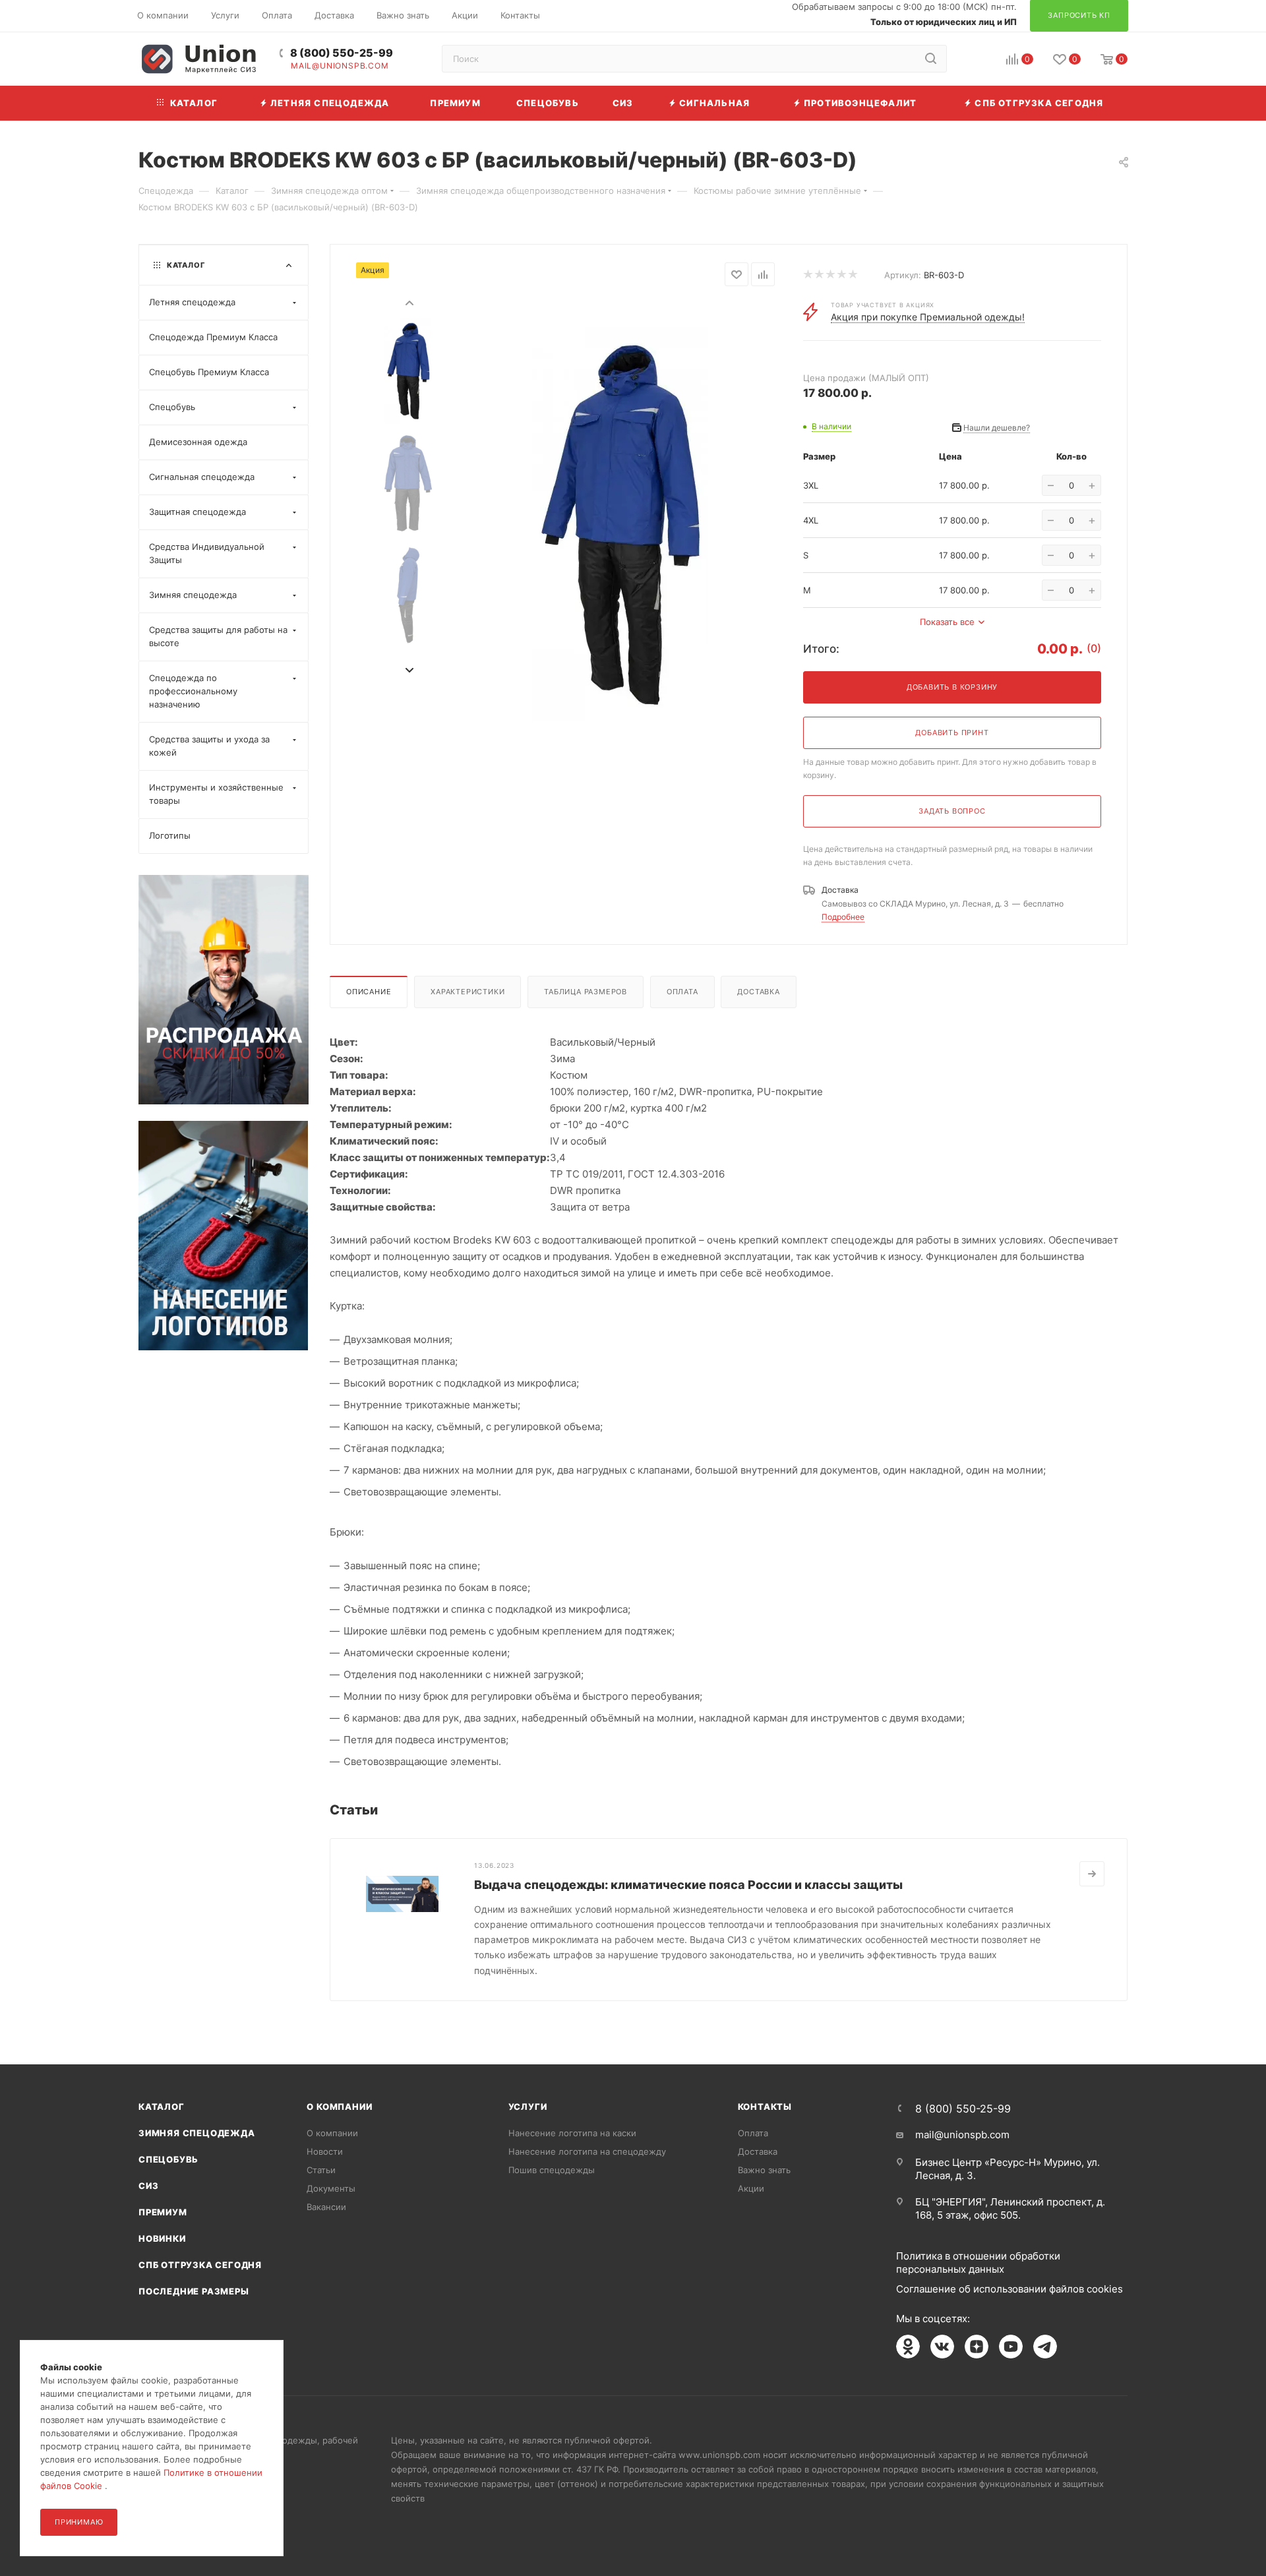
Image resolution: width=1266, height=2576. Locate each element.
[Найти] (931, 59)
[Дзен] (977, 2347)
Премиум (163, 2212)
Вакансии (326, 2207)
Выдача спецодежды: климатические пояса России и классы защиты (688, 1885)
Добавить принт (952, 733)
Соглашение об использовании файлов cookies (1010, 2289)
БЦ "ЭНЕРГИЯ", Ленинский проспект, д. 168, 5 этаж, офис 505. (1010, 2208)
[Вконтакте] (942, 2347)
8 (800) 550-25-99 (342, 53)
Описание (369, 992)
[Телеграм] (1045, 2347)
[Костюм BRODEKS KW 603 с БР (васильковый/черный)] (619, 524)
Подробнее (843, 917)
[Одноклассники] (908, 2347)
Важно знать (764, 2170)
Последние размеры (194, 2291)
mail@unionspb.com (340, 66)
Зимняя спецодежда (197, 2133)
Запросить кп (1257, 107)
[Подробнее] (1092, 1874)
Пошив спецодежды (552, 2170)
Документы (331, 2188)
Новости (325, 2151)
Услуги (528, 2107)
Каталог (162, 2107)
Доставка (758, 992)
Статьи (321, 2170)
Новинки (162, 2238)
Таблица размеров (586, 992)
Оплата (682, 992)
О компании (339, 2107)
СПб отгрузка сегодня (200, 2265)
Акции (751, 2188)
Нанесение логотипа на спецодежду (587, 2151)
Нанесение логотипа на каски (572, 2133)
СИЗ (148, 2186)
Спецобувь (168, 2159)
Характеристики (467, 992)
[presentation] (409, 302)
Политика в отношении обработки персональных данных (978, 2262)
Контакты (765, 2107)
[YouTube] (1011, 2347)
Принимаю (79, 2522)
